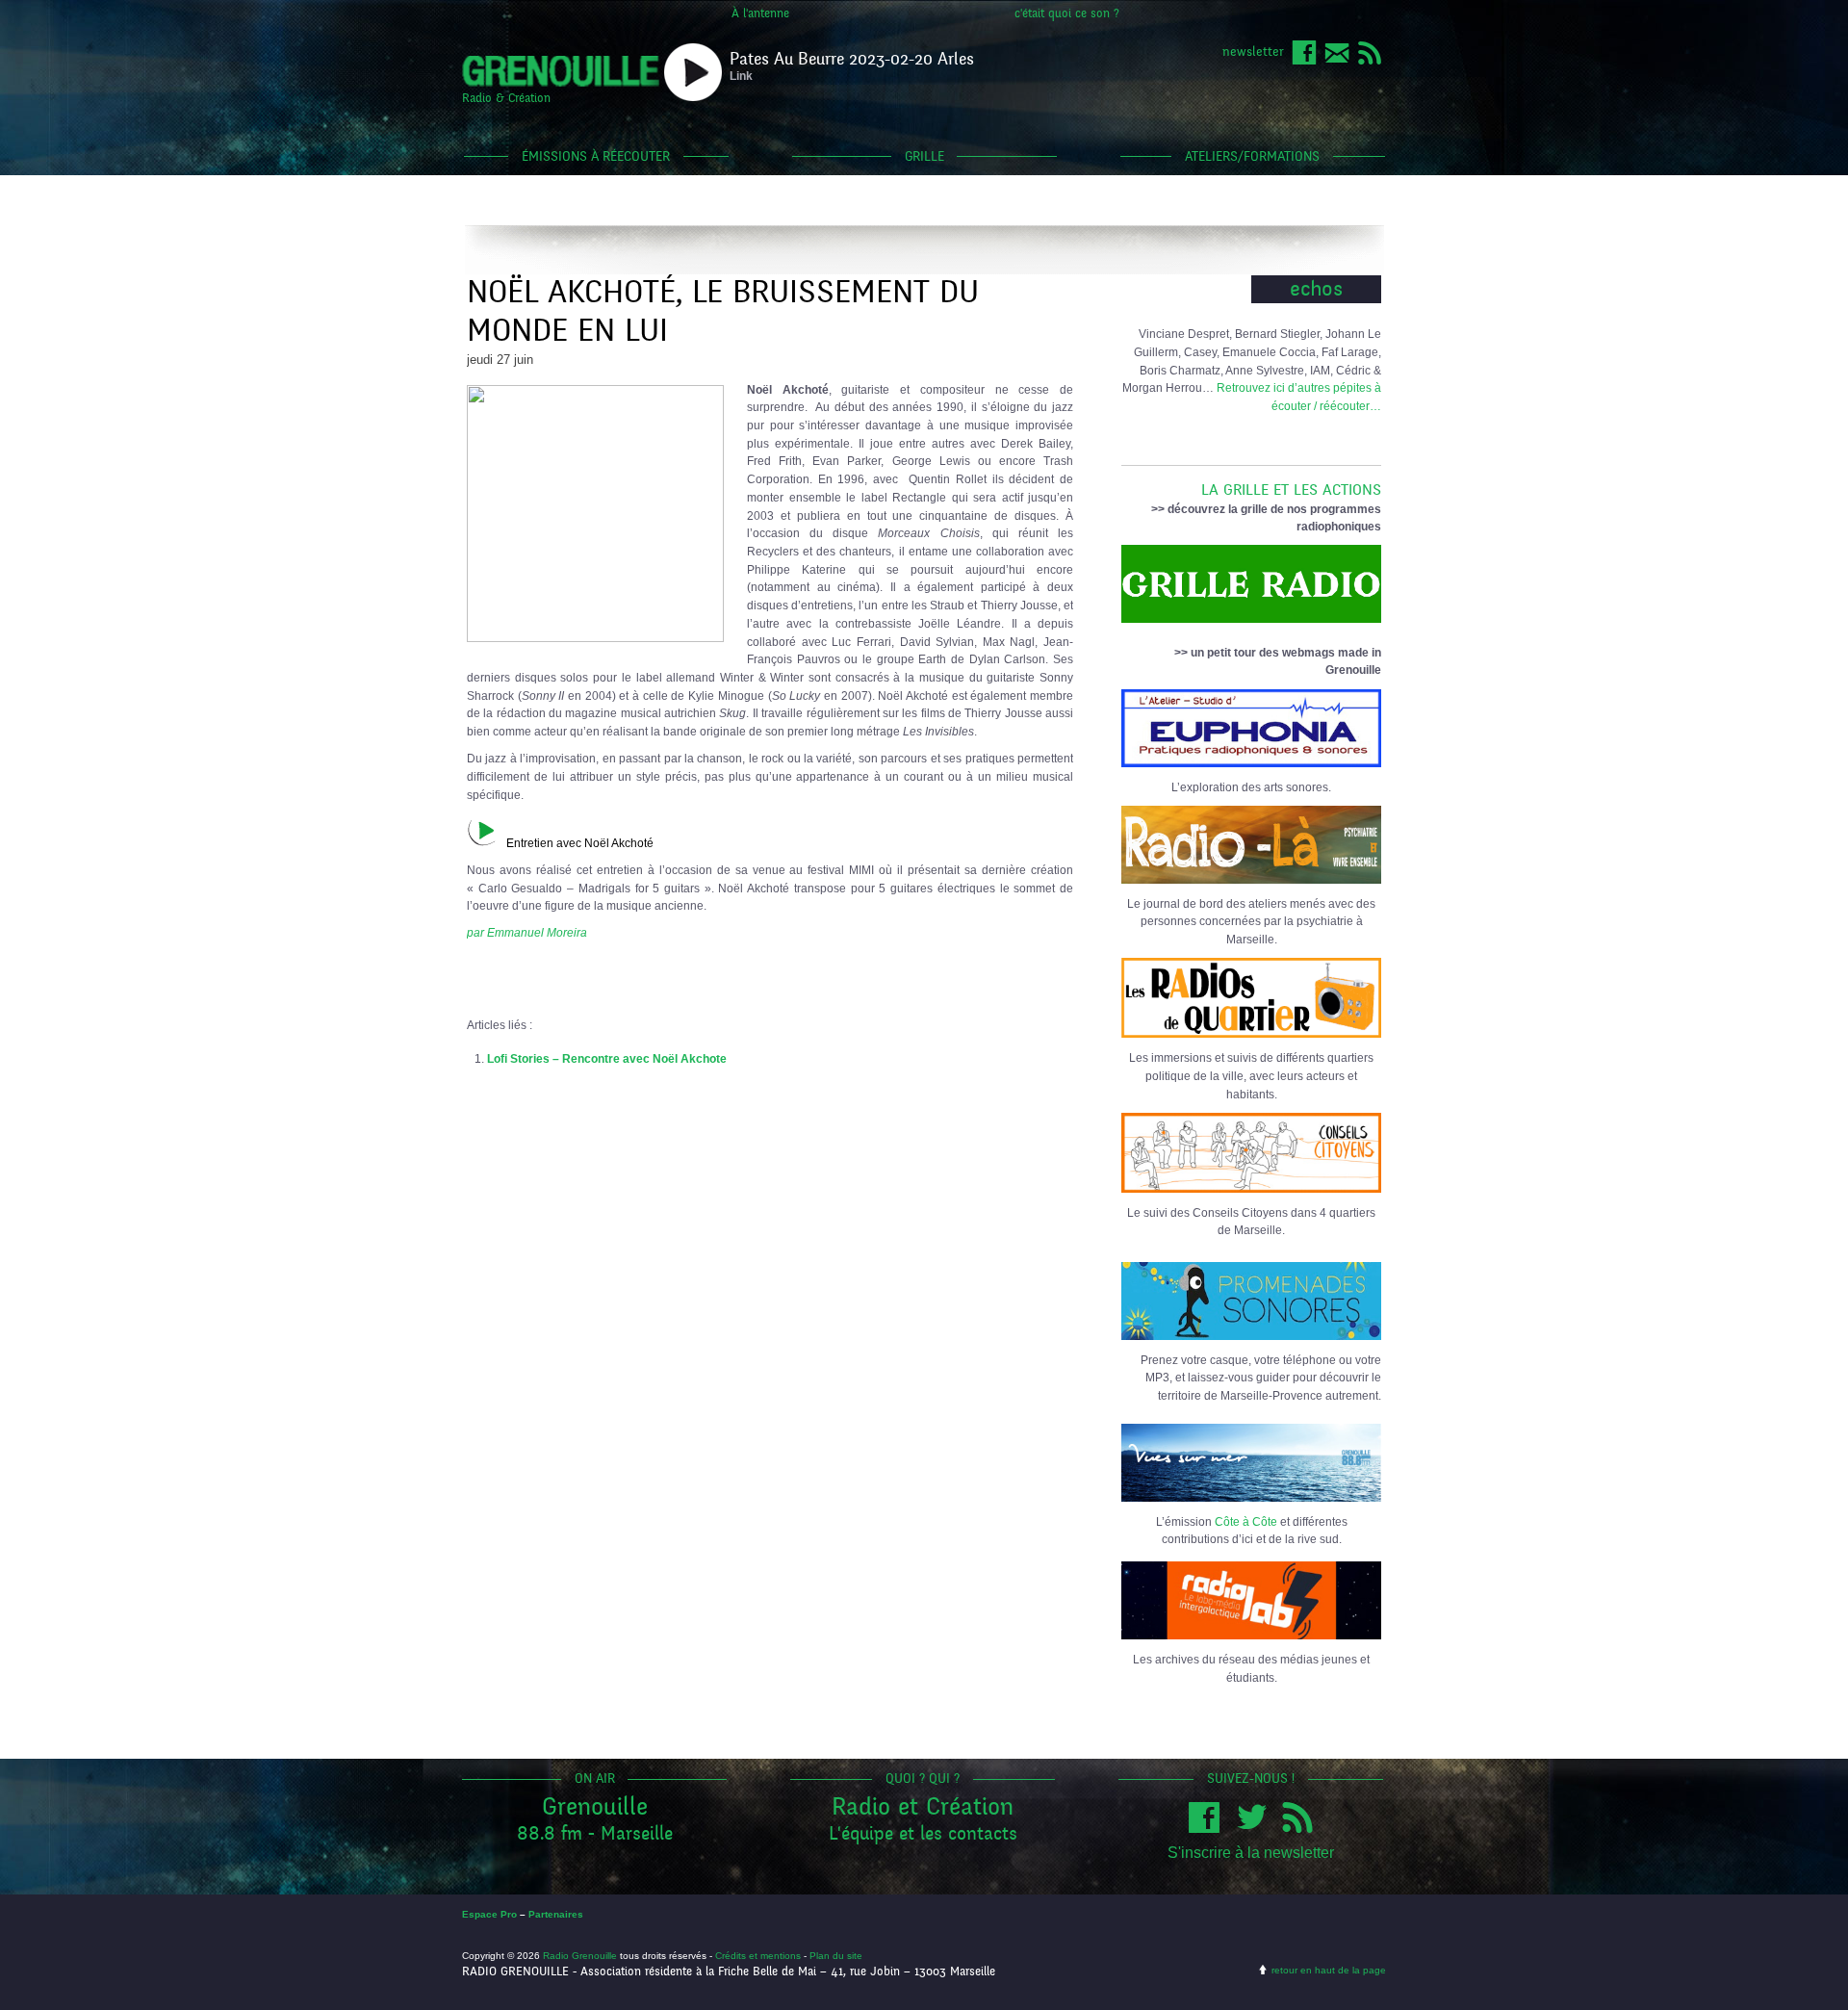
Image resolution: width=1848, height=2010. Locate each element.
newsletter (1253, 52)
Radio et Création (923, 1806)
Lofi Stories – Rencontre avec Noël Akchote (607, 1058)
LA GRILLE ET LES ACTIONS (1291, 490)
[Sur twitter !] (1256, 1829)
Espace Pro (489, 1914)
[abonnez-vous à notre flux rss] (1370, 61)
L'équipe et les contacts (923, 1833)
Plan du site (836, 1956)
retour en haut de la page (1329, 1970)
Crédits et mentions (758, 1956)
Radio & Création (506, 98)
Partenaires (556, 1914)
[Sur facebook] (1209, 1829)
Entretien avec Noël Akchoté (580, 843)
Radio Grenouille (580, 1956)
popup (693, 72)
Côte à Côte (1246, 1521)
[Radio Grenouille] (561, 83)
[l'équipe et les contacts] (1337, 61)
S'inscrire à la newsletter (1251, 1853)
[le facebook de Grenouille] (1304, 61)
